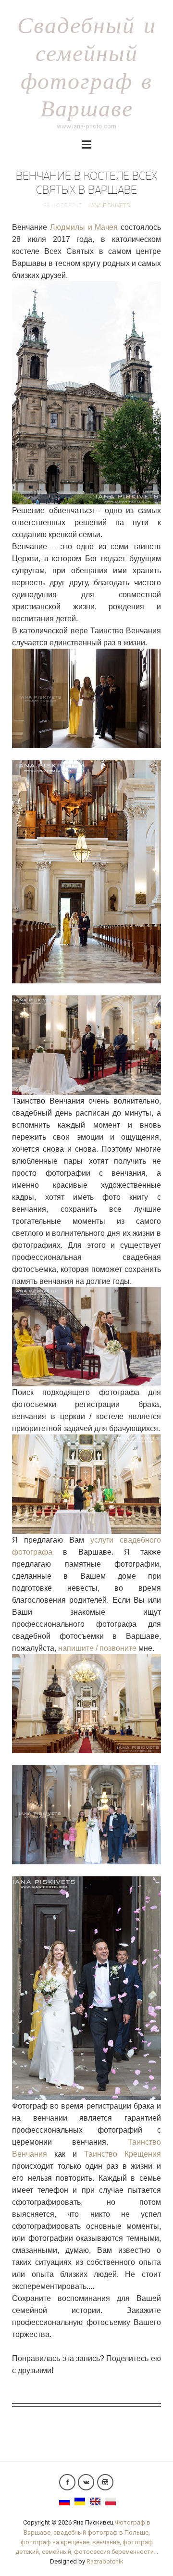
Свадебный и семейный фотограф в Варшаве (87, 66)
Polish (111, 2501)
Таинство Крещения (123, 2154)
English (95, 2501)
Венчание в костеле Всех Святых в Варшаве (86, 183)
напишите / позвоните (97, 1648)
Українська (80, 2501)
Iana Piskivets (110, 205)
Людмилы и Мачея (84, 227)
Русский (64, 2501)
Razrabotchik (105, 2561)
